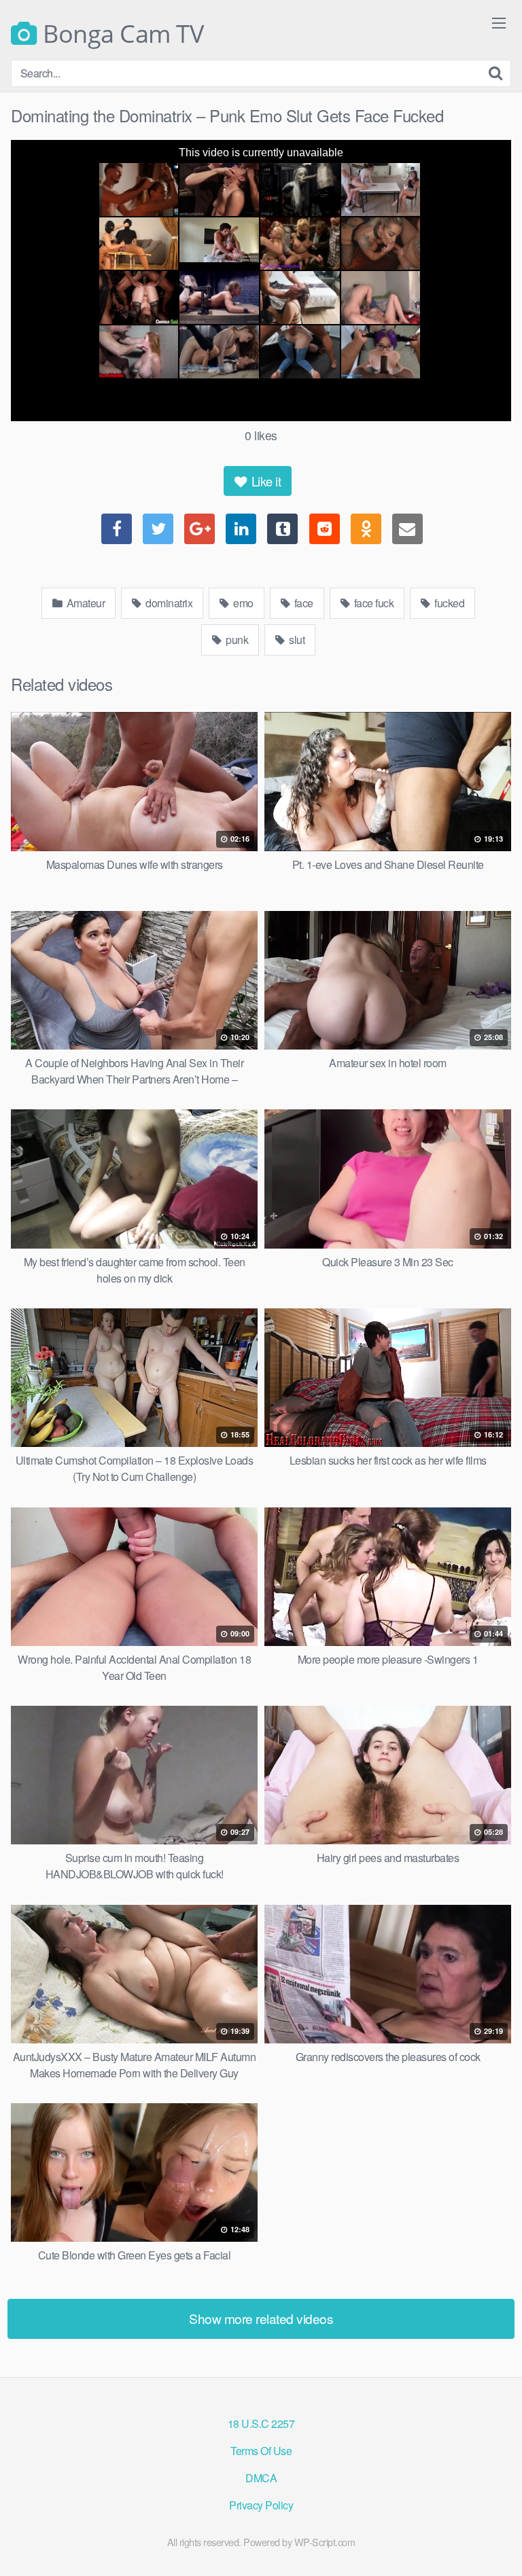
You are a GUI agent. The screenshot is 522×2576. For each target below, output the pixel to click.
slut (296, 640)
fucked (449, 603)
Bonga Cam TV (120, 34)
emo (242, 603)
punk (236, 640)
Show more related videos (261, 2318)
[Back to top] (498, 2546)
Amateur (84, 603)
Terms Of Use (261, 2451)
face (302, 603)
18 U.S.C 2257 (261, 2423)
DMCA (261, 2478)
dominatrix (168, 603)
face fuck (372, 603)
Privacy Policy (261, 2505)
